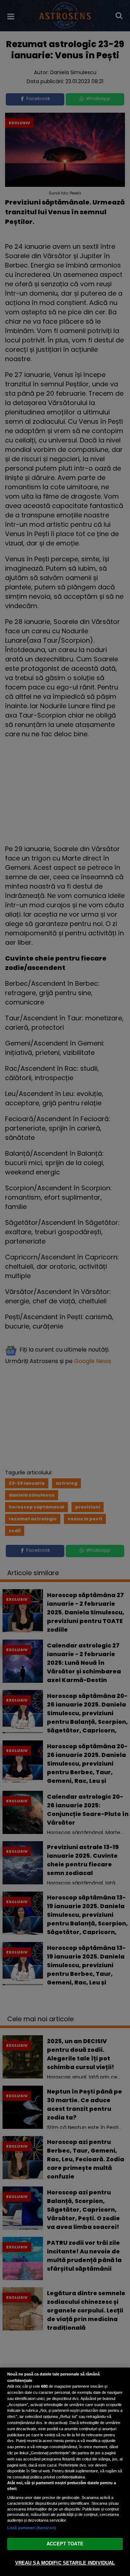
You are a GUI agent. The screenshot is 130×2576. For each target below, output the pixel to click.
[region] (65, 2472)
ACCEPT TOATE (65, 2544)
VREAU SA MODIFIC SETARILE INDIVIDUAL (65, 2563)
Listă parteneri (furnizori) (32, 2528)
